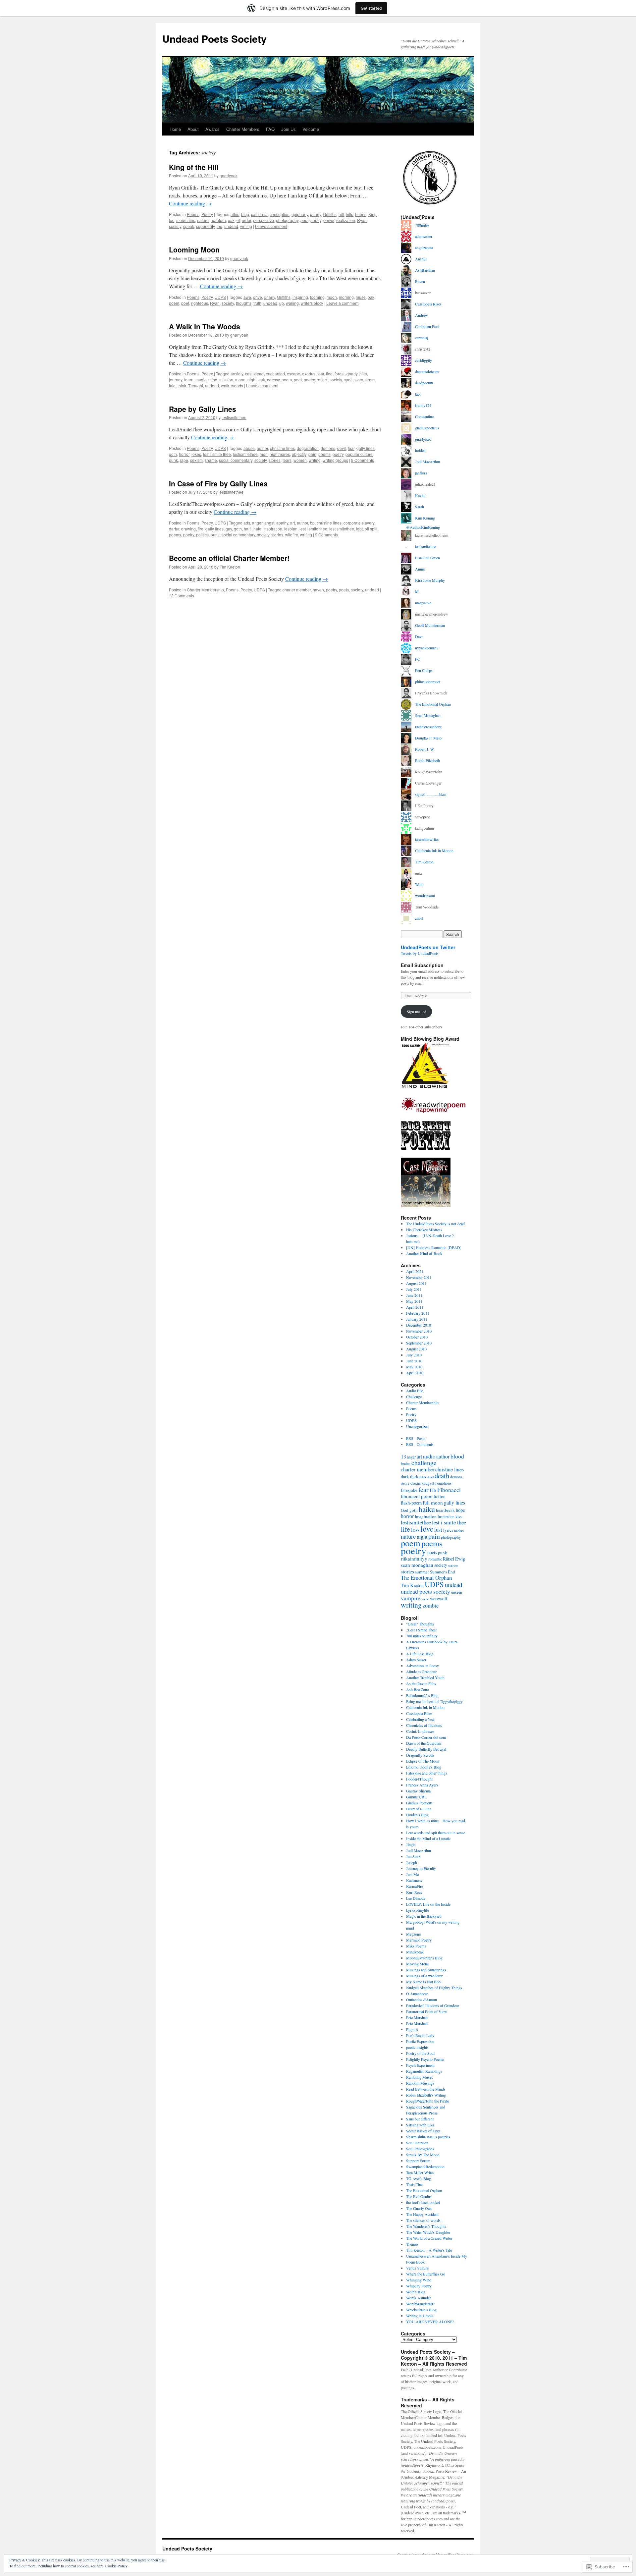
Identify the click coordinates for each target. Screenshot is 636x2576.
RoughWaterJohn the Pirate (427, 2101)
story (359, 380)
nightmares (280, 454)
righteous (200, 303)
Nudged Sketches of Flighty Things (434, 1988)
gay (229, 529)
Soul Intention (417, 2143)
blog (245, 214)
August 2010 (416, 1349)
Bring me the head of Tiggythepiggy (434, 1701)
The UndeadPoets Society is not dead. (436, 1224)
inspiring (300, 297)
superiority (205, 226)
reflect (322, 380)
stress (370, 380)
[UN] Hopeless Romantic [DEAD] (434, 1247)
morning (346, 297)
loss (415, 1530)
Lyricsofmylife (418, 1910)
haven (318, 590)
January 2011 (417, 1319)
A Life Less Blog (420, 1654)
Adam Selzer (416, 1660)
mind (213, 380)
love (427, 1529)
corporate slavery (359, 523)
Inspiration (273, 529)
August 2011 (416, 1283)
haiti (248, 529)
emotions (444, 1483)
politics (202, 535)
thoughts (244, 303)
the (219, 226)
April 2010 (415, 1373)
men (264, 454)
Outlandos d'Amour (422, 2000)
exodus (309, 374)
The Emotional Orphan (426, 1578)
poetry (316, 220)
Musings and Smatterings (426, 1970)
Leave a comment (271, 226)
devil (342, 448)
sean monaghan (417, 1565)
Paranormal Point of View (427, 2011)
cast (249, 374)
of (238, 220)
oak (231, 220)
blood (457, 1456)
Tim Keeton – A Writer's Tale (429, 2250)
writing (246, 226)
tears (287, 460)
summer (422, 1572)
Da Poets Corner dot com (426, 1737)
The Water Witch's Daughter (428, 2232)
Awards (212, 129)
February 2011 (418, 1313)
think (182, 385)
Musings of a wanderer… (426, 1976)
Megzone (413, 1934)
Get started (371, 8)
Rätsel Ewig (454, 1559)
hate (257, 529)
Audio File (415, 1391)
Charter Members (243, 129)
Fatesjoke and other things (427, 1773)
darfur (174, 529)
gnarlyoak (229, 175)
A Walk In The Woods (205, 326)
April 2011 (415, 1307)
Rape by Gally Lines (203, 409)
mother (459, 1530)
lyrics (448, 1530)
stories (275, 460)
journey (176, 380)
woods (237, 385)
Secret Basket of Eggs (423, 2131)
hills (349, 214)
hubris (361, 214)
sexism (196, 460)
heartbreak (445, 1510)
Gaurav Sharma (418, 1791)
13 (403, 1456)
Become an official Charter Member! (229, 558)
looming (317, 297)
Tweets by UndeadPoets (420, 953)
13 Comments (182, 596)
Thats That (414, 2184)
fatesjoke (409, 1490)
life (405, 1529)
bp (312, 523)
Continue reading (190, 203)
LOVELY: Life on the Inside (428, 1904)
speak (189, 226)
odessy (273, 380)
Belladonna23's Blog (422, 1695)
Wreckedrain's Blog (421, 2310)
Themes (412, 2244)
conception (280, 214)
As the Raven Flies (421, 1683)
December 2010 (419, 1325)
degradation (308, 448)
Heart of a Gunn (419, 1809)
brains (406, 1463)
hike (363, 374)
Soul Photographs (420, 2149)
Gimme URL (416, 1797)
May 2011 (414, 1301)
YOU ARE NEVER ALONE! (430, 2322)
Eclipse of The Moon (423, 1761)
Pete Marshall (417, 2017)
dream (416, 1483)
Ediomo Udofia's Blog (424, 1767)
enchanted (275, 374)
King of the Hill (194, 167)
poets (344, 590)
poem (174, 303)
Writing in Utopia (420, 2316)
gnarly (316, 214)
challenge (424, 1463)
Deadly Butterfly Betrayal (426, 1749)
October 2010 (417, 1337)
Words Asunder (419, 2298)
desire (405, 1483)
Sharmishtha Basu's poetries (428, 2137)
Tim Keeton (230, 567)
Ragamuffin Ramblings (424, 2071)
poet (304, 220)
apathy (282, 523)
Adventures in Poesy (423, 1666)
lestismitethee (234, 417)
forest (340, 374)
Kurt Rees (414, 1892)
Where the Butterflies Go (426, 2274)
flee (329, 374)
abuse (249, 448)
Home (175, 129)
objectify (299, 454)
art (292, 523)
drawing (188, 529)
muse (361, 297)
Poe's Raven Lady (420, 2035)
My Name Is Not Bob (423, 1982)
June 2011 (414, 1295)
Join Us (289, 129)
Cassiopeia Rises (419, 1713)
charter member (297, 590)
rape (184, 460)
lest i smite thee (217, 454)
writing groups (335, 460)
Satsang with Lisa (420, 2125)
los (172, 220)
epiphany (300, 214)
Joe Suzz (413, 1856)
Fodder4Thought (419, 1779)
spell (348, 380)
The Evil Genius (419, 2196)
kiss (459, 1516)
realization (346, 220)
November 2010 (419, 1331)
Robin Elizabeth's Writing (426, 2095)
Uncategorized (417, 1426)
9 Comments (363, 460)
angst (269, 523)
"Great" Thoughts (420, 1624)
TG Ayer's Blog (419, 2178)
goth (173, 454)
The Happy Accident (422, 2214)
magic (201, 380)
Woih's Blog (416, 2292)
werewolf (439, 1598)
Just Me (412, 1874)
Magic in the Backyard (424, 1916)
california (259, 214)
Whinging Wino (419, 2280)
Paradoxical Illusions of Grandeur (433, 2005)
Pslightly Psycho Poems (425, 2059)
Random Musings (420, 2083)
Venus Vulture (417, 2268)
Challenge (414, 1397)
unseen (457, 1592)
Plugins (412, 2029)
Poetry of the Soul (420, 2053)
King (372, 214)
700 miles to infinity (422, 1636)
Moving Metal (417, 1964)
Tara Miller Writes (420, 2172)
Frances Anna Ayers (422, 1785)
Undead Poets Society (214, 39)
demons (328, 448)
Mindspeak (415, 1952)
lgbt (359, 529)
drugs (427, 1483)
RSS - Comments (420, 1444)
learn (189, 380)
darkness (418, 1477)
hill (341, 214)
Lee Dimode (416, 1898)
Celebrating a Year (421, 1719)
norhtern (218, 220)
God (405, 1510)
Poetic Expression (420, 2041)
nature (203, 220)
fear (321, 374)
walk (225, 385)
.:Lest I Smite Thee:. (422, 1630)
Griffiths (330, 214)
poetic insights (417, 2047)
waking (292, 303)
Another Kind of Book (424, 1253)
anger (257, 523)
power (329, 220)
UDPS (220, 297)
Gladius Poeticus (419, 1803)
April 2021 (415, 1271)
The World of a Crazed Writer (429, 2238)
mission (226, 380)
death (442, 1476)
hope (460, 1510)
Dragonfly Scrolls (420, 1755)
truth (257, 303)
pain (312, 454)
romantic (435, 1559)
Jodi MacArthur (419, 1850)
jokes (196, 454)
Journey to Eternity (421, 1868)
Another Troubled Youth (425, 1677)
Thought (196, 385)
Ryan (362, 220)
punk (173, 460)
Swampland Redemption (425, 2166)
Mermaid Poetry (419, 1940)
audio (429, 1456)
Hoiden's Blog (417, 1815)
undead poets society (425, 1591)
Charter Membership (205, 590)
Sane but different (420, 2119)
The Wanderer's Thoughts (426, 2226)
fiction (440, 1496)
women (300, 460)
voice (425, 1599)
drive (258, 297)
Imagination (426, 1516)
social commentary (236, 460)
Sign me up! (416, 1012)
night (252, 380)
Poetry (207, 214)
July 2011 (414, 1289)
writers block (312, 303)
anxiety (237, 374)
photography (287, 220)
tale (172, 385)
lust (438, 1530)
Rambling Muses (420, 2077)
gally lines (366, 448)
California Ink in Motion (425, 1707)
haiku (427, 1509)
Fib (433, 1490)
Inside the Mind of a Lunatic (428, 1838)
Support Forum (418, 2161)
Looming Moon (194, 249)
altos (235, 214)
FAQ (270, 129)
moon (332, 297)
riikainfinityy (414, 1559)
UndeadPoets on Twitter (428, 947)
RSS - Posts (416, 1438)
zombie (431, 1606)
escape (293, 374)
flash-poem (411, 1503)
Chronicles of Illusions (424, 1725)
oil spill (371, 529)
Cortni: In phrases (420, 1731)
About (193, 129)
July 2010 (414, 1355)
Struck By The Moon (423, 2155)
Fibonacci (449, 1490)
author (262, 448)
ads (247, 523)
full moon (433, 1503)
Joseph (412, 1862)
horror (184, 454)
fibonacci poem (417, 1496)
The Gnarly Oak (419, 2208)
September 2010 (419, 1343)
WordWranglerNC (420, 2304)
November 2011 (419, 1277)
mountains (186, 220)
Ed (434, 1483)
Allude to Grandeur (421, 1672)
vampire (411, 1598)
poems (324, 454)
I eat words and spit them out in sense (436, 1833)
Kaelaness (414, 1880)
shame (211, 460)
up (282, 303)
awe (247, 297)
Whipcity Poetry (419, 2286)
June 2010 (414, 1361)
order (246, 220)
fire (201, 529)
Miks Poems (416, 1946)
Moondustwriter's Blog (424, 1958)
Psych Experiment (420, 2065)
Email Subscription (422, 965)
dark (405, 1477)
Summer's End (443, 1572)
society (175, 226)
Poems (193, 214)
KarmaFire (415, 1886)
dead (259, 374)
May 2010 (414, 1367)
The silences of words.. (424, 2220)
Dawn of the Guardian (424, 1743)
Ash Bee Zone (417, 1689)
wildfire (292, 535)
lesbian (291, 529)
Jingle (411, 1844)
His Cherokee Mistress (424, 1230)
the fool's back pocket (423, 2202)
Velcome (311, 129)
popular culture (359, 454)
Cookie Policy (116, 2566)
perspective (264, 220)
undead (231, 226)
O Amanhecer (417, 1994)
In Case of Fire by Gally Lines (218, 483)
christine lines (282, 448)
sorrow (453, 1565)
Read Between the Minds (426, 2089)
